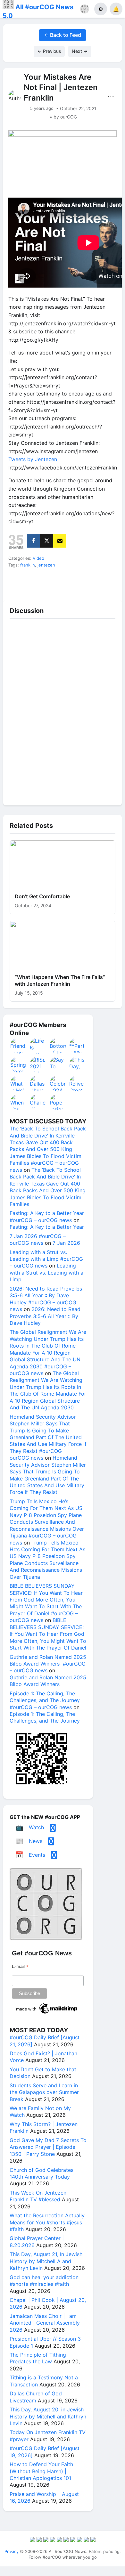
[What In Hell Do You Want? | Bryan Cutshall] (19, 1083)
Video (38, 558)
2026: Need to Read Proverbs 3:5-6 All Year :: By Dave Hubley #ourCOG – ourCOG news (46, 1299)
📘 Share (78, 589)
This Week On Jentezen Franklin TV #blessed (38, 2196)
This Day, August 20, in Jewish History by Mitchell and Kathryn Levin (48, 2416)
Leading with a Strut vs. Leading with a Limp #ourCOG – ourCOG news (46, 1259)
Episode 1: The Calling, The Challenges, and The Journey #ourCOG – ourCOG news (45, 1700)
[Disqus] (63, 710)
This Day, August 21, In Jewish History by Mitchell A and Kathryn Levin (46, 2261)
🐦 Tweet (108, 589)
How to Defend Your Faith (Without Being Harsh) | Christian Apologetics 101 (41, 2471)
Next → (80, 51)
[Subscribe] (60, 541)
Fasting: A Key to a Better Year (47, 1227)
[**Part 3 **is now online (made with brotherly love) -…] (78, 1046)
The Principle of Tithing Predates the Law (38, 2358)
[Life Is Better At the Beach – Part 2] (38, 1046)
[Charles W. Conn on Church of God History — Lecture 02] (38, 1102)
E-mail (20, 1966)
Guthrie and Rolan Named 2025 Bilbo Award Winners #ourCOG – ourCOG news (48, 1664)
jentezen (46, 565)
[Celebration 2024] (58, 1083)
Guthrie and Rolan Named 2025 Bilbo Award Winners (48, 1681)
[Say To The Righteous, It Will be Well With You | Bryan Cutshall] (58, 1064)
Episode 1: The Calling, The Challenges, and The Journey (45, 1717)
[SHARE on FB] (33, 541)
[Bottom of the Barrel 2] (58, 1046)
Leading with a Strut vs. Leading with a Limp (46, 1272)
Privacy (12, 2551)
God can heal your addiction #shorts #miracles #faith (44, 2281)
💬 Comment (48, 589)
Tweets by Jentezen (33, 459)
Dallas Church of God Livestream (36, 2397)
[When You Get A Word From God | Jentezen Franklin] (19, 1102)
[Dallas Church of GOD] (38, 1083)
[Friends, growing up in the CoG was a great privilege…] (19, 1046)
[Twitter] (47, 541)
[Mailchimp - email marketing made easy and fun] (47, 2014)
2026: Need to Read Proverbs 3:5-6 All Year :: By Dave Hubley (45, 1316)
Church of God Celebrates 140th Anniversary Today (42, 2173)
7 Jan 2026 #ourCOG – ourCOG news (38, 1239)
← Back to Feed (63, 35)
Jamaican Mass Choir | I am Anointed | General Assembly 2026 (45, 2323)
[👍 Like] (18, 589)
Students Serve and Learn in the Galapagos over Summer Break (44, 2092)
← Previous (49, 51)
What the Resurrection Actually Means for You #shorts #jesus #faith (47, 2222)
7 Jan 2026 (66, 1243)
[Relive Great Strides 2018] (78, 1083)
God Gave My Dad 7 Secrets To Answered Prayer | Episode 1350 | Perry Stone (48, 2147)
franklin (28, 565)
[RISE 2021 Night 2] (38, 1064)
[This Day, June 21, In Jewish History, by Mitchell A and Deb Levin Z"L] (78, 1064)
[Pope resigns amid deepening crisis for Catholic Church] (58, 1102)
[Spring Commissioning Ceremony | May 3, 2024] (19, 1064)
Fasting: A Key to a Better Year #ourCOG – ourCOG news (47, 1216)
